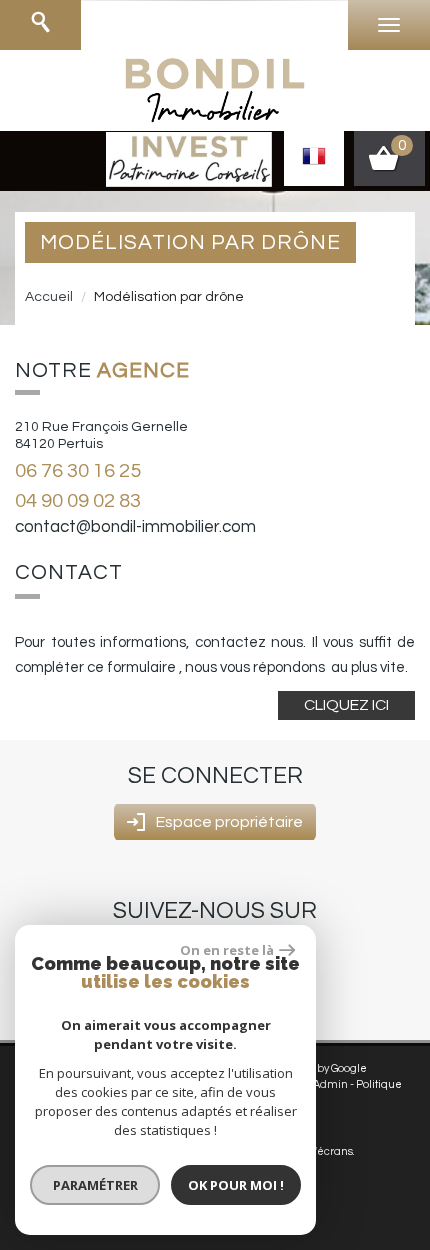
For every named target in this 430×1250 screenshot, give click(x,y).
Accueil (49, 297)
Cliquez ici (346, 705)
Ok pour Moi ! (236, 1185)
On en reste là (227, 950)
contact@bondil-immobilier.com (135, 527)
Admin (330, 1084)
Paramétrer (95, 1185)
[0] (389, 165)
